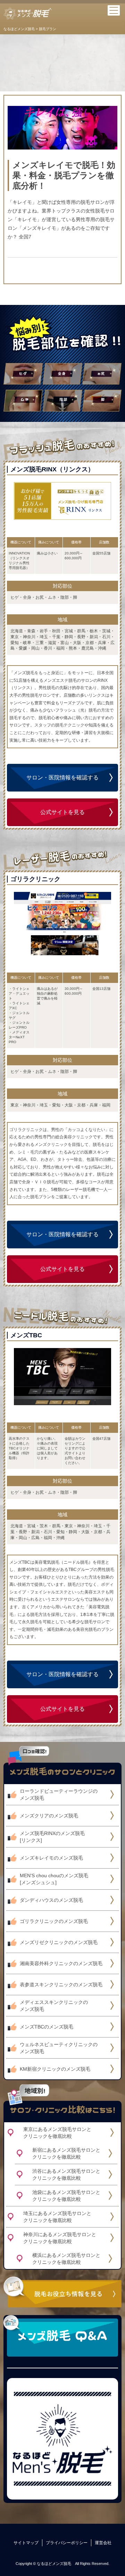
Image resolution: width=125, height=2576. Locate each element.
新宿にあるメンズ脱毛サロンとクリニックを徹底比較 (66, 2153)
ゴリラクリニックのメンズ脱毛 (54, 1921)
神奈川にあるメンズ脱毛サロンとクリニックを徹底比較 (60, 2238)
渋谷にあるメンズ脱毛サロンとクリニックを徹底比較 (66, 2175)
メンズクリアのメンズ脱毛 (49, 1816)
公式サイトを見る (62, 812)
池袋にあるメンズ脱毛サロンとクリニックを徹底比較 (66, 2196)
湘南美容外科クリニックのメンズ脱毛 (61, 1963)
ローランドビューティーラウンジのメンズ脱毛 (59, 1795)
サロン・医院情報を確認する (62, 778)
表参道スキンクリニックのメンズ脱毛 (61, 1985)
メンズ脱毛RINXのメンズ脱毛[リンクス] (52, 1837)
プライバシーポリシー (67, 2543)
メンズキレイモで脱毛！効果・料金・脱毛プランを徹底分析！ (64, 175)
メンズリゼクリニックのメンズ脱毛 (59, 1942)
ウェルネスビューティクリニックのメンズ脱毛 (59, 2048)
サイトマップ (26, 2543)
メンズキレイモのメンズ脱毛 (51, 1858)
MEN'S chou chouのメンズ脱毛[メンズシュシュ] (54, 1879)
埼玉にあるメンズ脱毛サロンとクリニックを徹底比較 (57, 2217)
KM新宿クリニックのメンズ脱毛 (55, 2069)
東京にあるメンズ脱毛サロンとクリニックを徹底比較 (57, 2133)
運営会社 (103, 2543)
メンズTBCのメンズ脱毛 (47, 2027)
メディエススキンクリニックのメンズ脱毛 (54, 2006)
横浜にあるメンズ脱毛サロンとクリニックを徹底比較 (66, 2259)
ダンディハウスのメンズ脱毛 (51, 1900)
